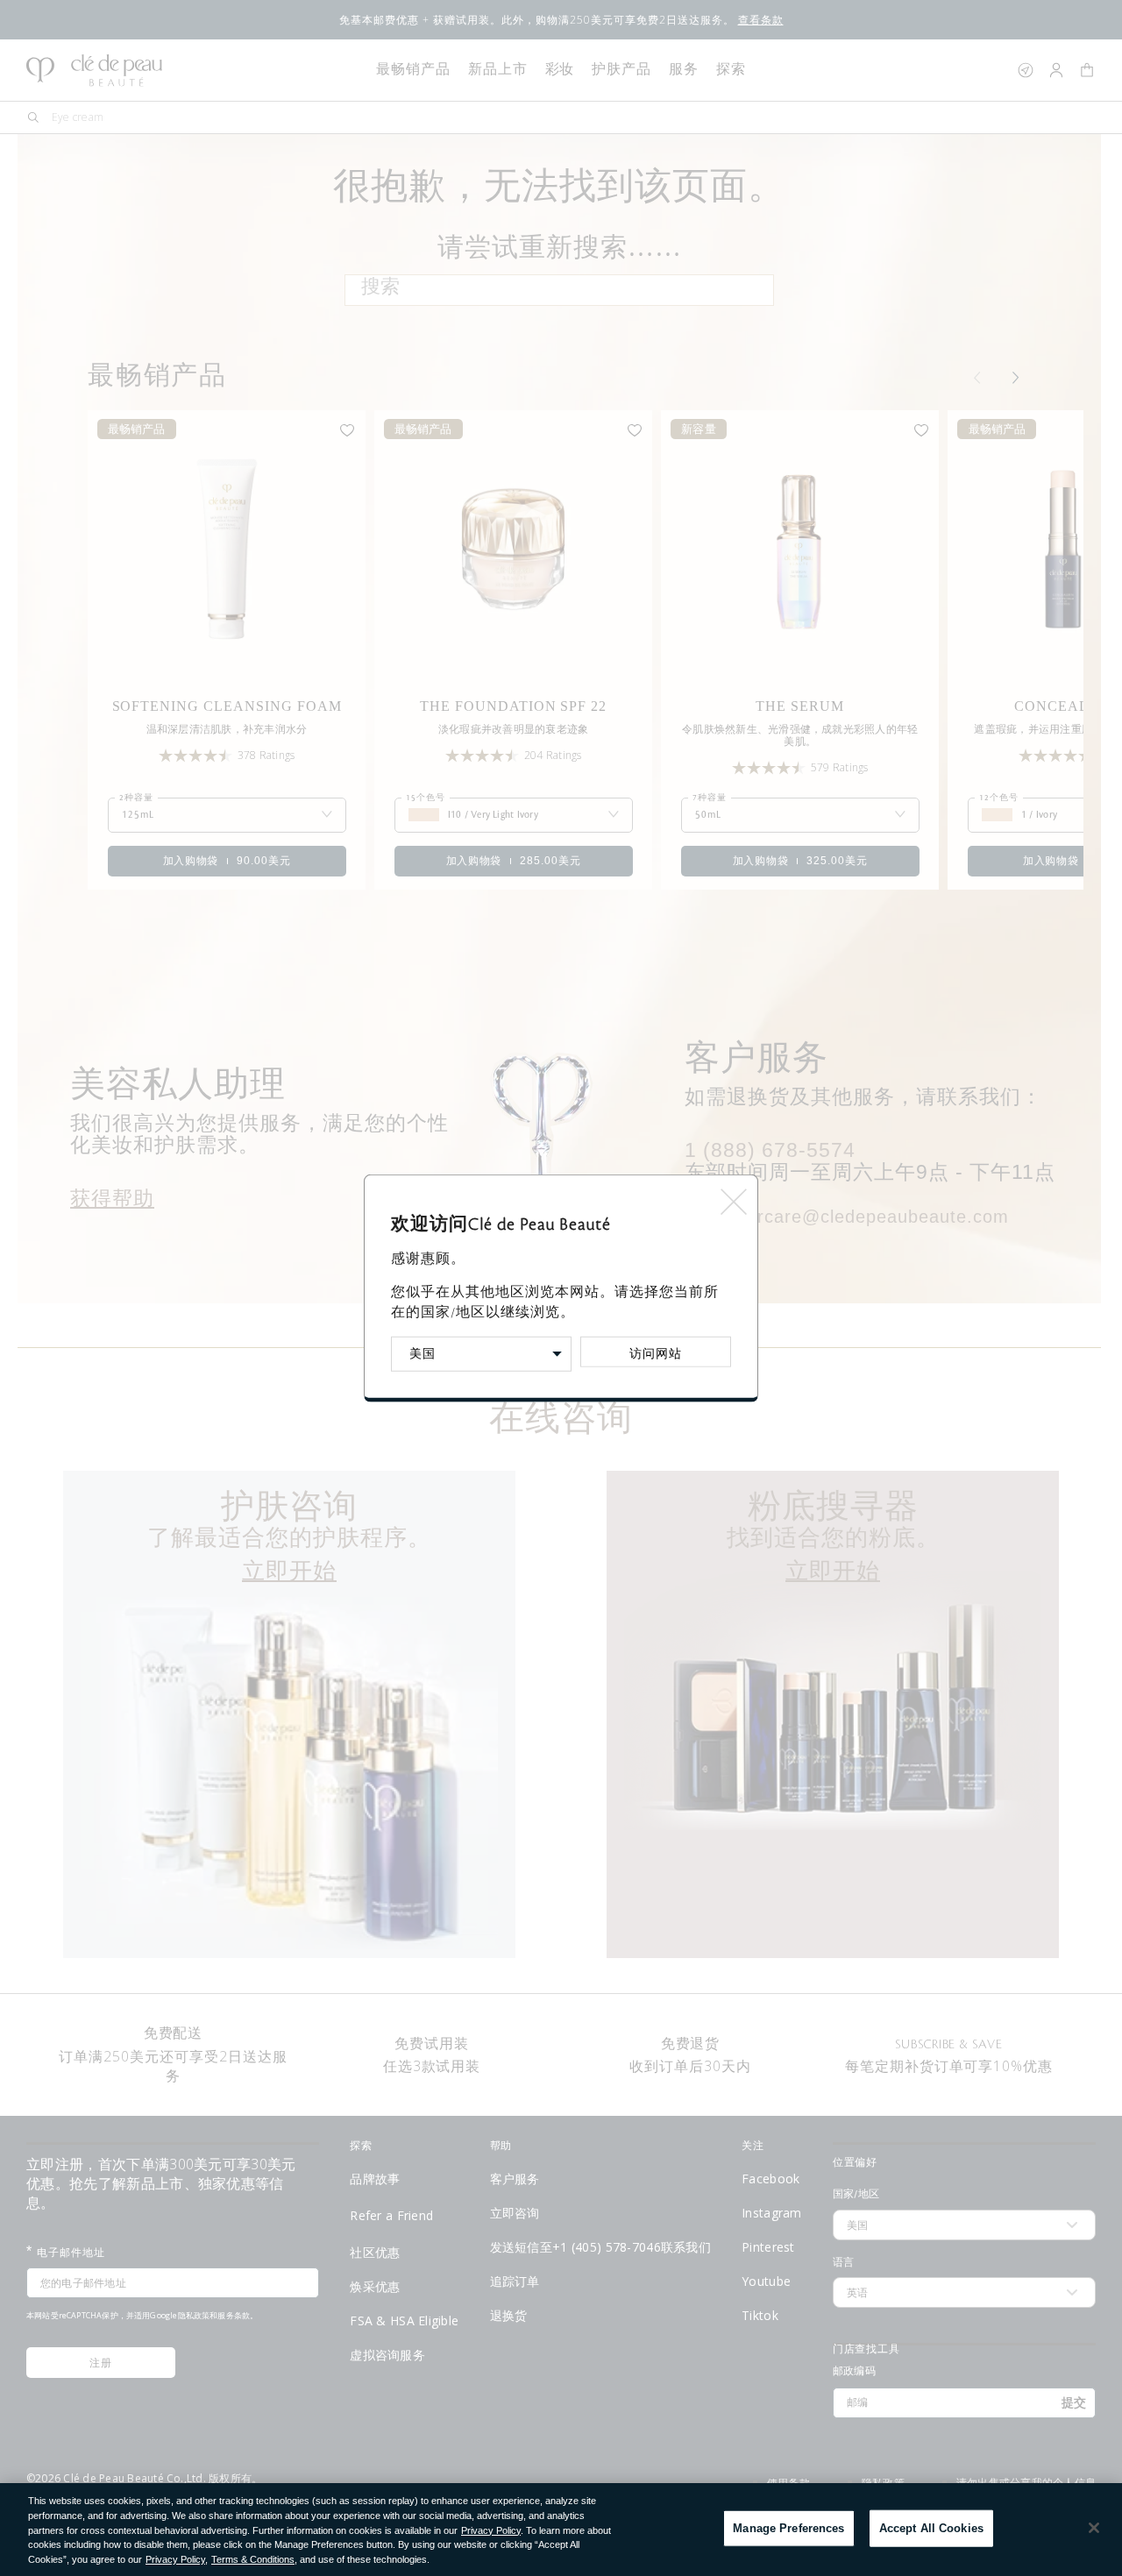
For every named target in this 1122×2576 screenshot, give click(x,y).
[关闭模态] (732, 1195)
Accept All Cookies (931, 2528)
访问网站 (656, 1353)
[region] (561, 2530)
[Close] (1094, 2528)
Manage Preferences (788, 2528)
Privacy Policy (491, 2530)
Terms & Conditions (253, 2559)
